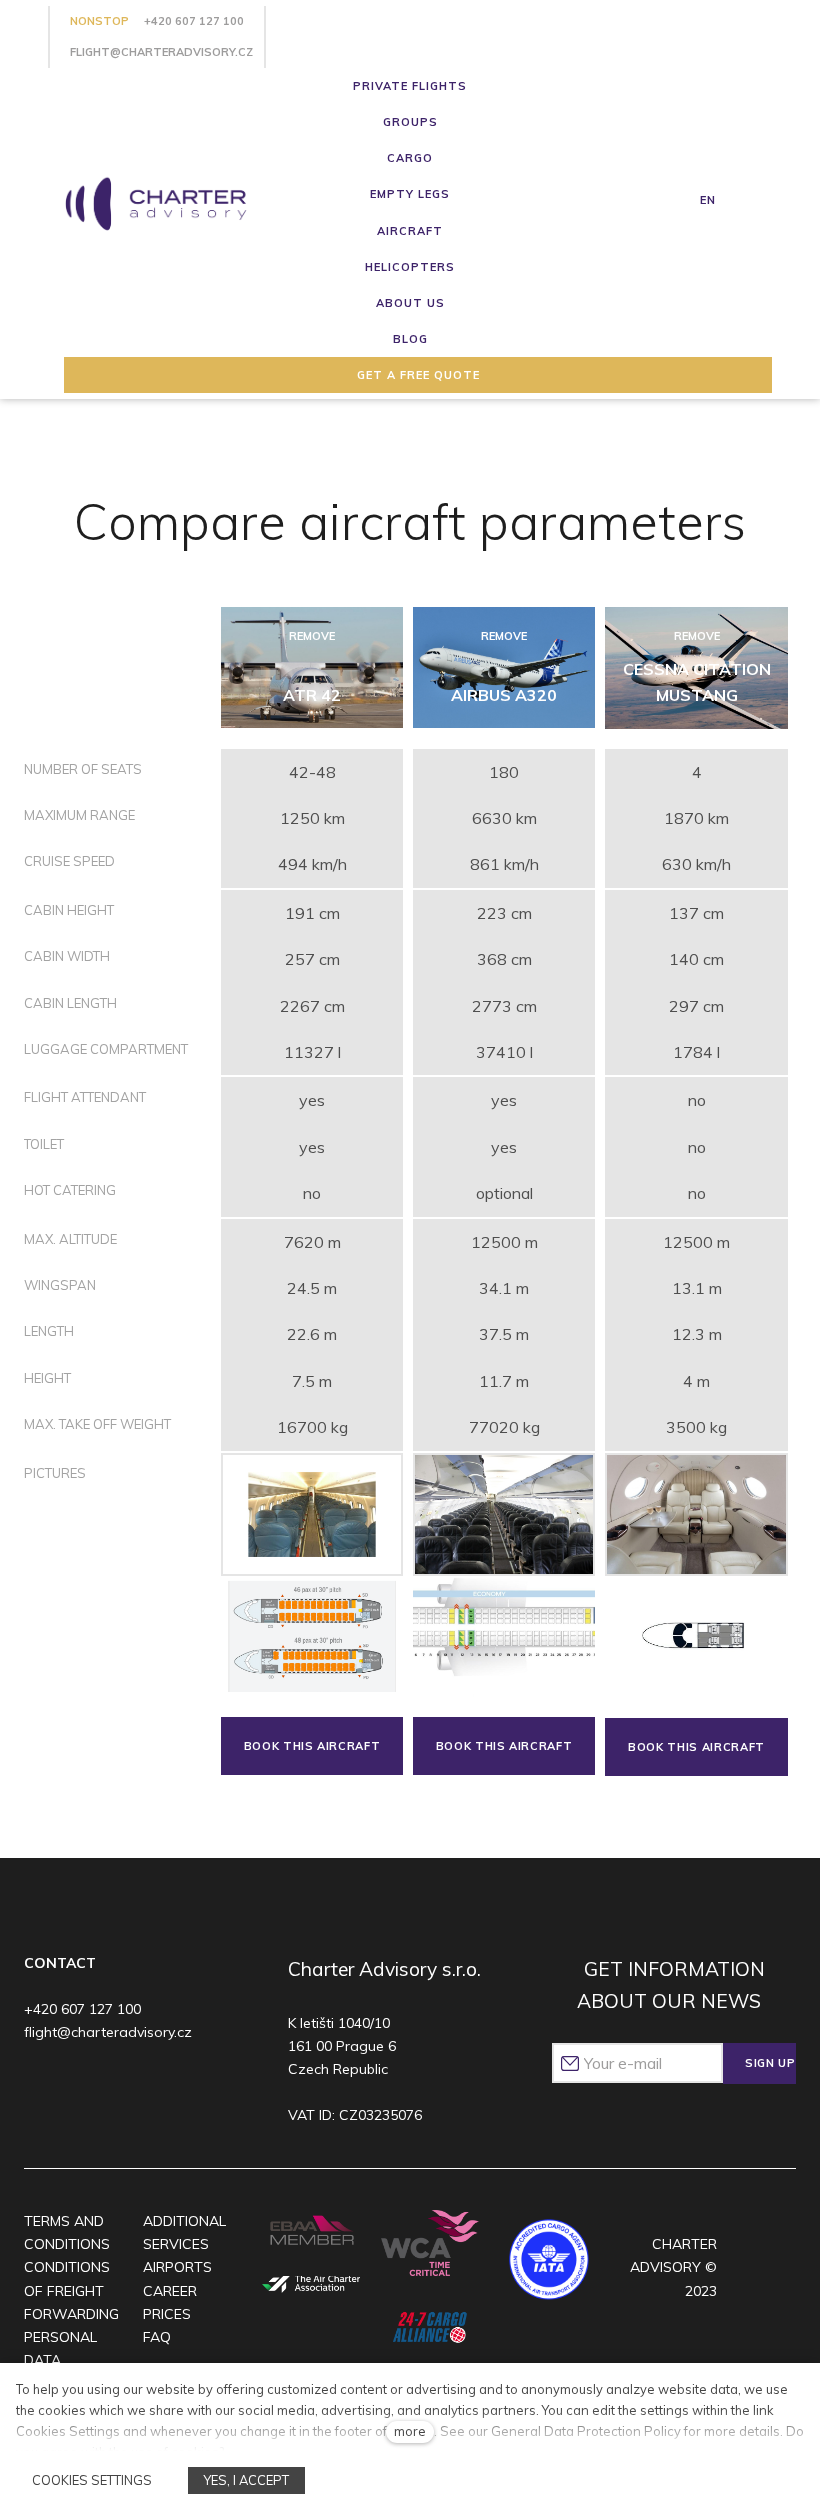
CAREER (170, 2291)
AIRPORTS (177, 2267)
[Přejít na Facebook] (39, 2086)
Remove (312, 636)
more (410, 2431)
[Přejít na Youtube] (116, 2086)
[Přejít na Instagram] (78, 2086)
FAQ (157, 2337)
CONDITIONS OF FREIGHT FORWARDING (71, 2290)
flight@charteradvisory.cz (161, 52)
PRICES (167, 2314)
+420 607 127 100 (194, 21)
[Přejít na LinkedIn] (155, 2086)
